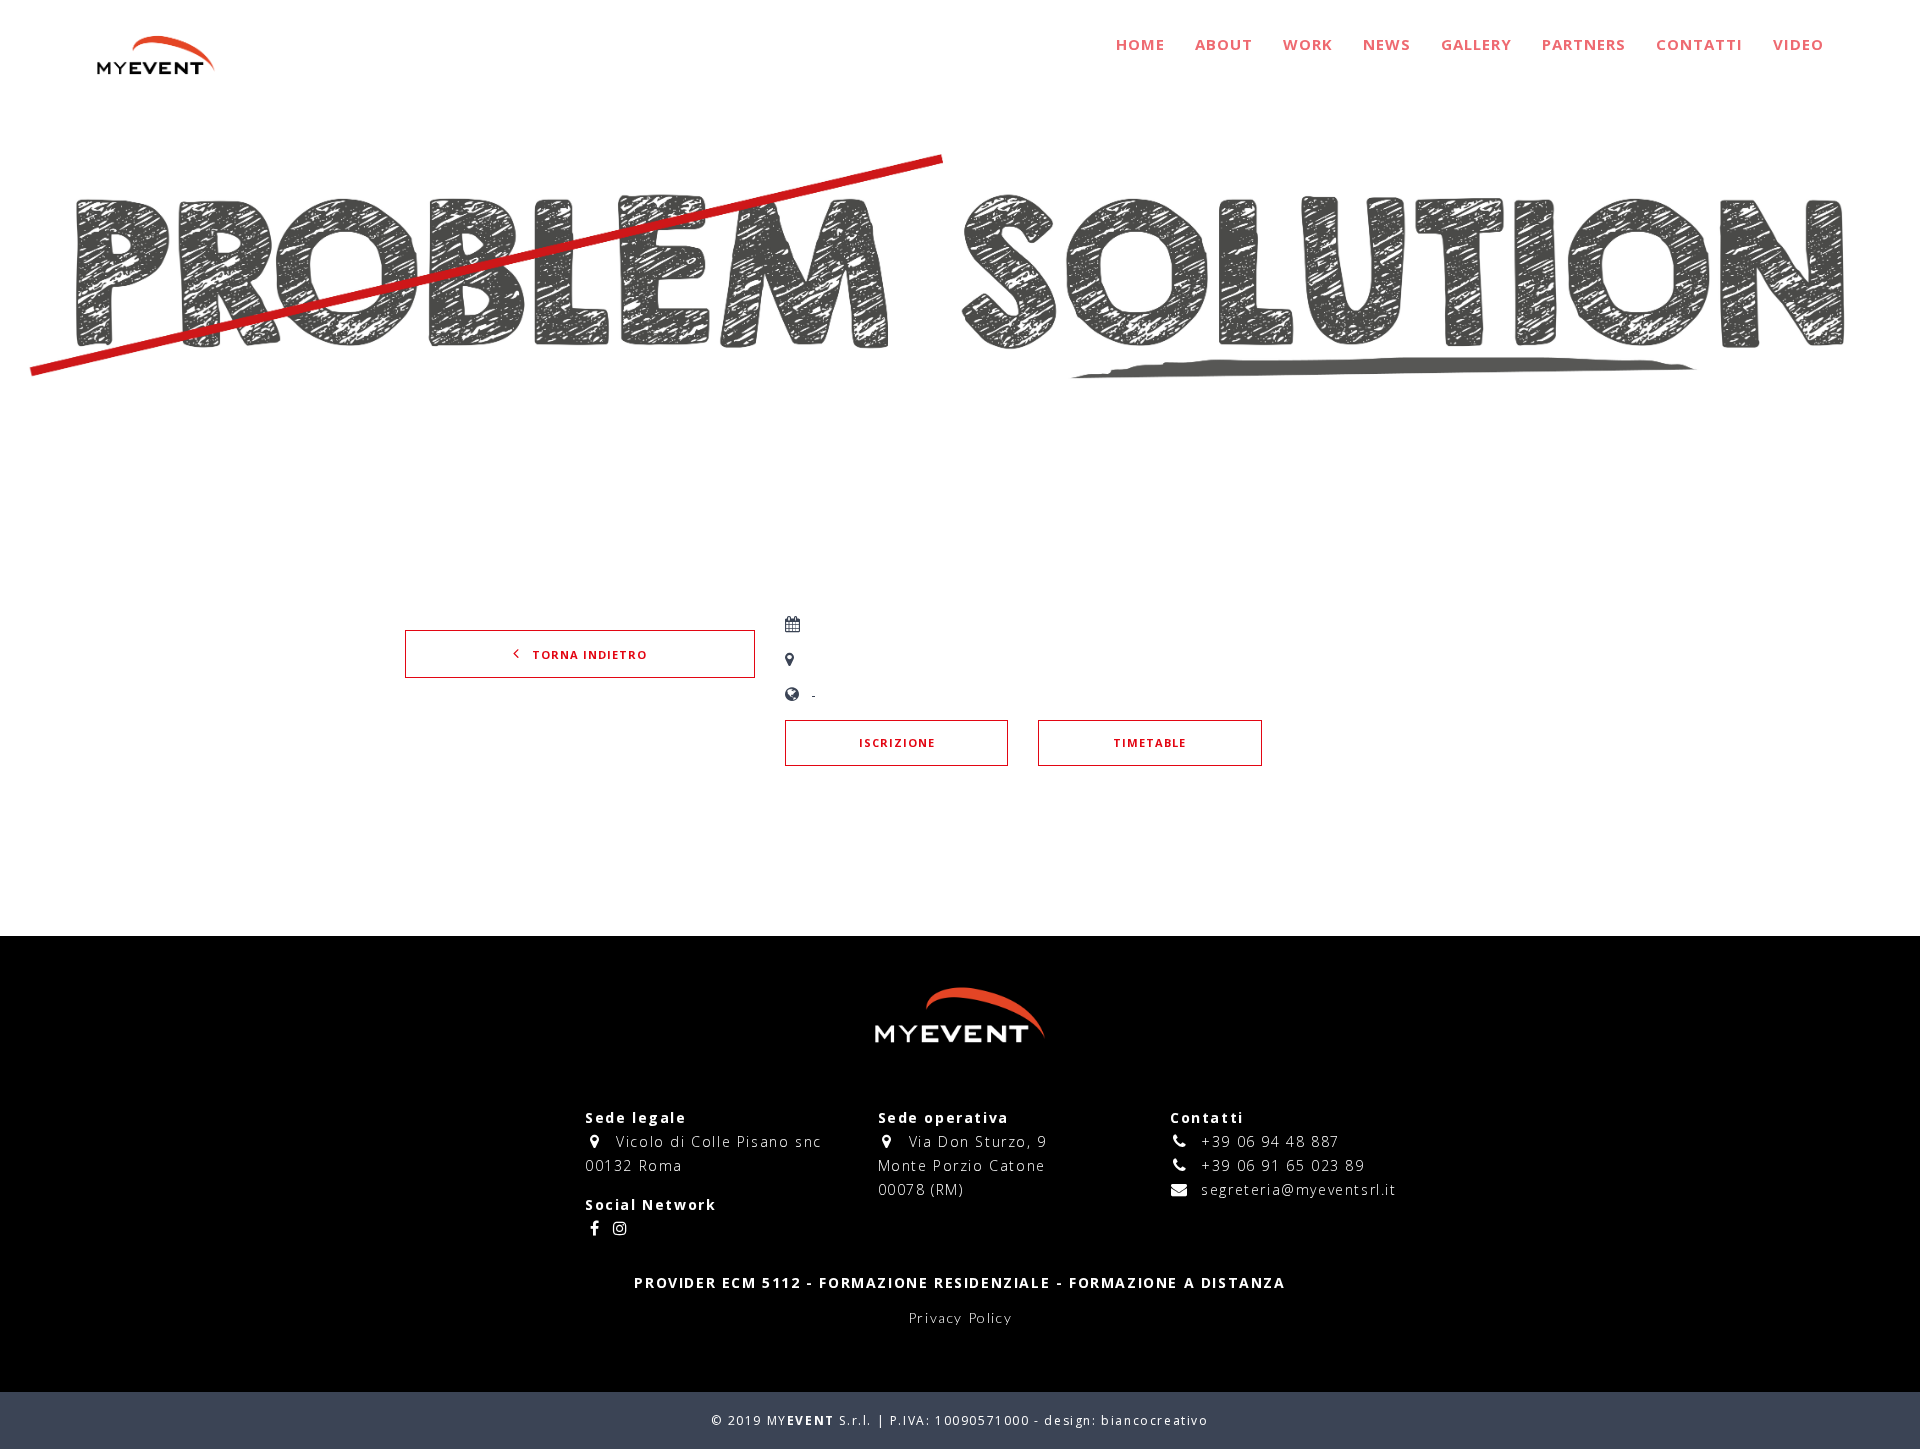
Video (1798, 44)
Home (1140, 44)
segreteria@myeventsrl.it (1298, 1189)
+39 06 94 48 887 (1270, 1141)
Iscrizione (897, 742)
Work (1308, 44)
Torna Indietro (587, 654)
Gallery (1476, 44)
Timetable (1149, 742)
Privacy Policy (960, 1317)
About (1224, 44)
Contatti (1699, 44)
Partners (1584, 44)
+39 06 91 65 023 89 (1282, 1165)
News (1387, 44)
